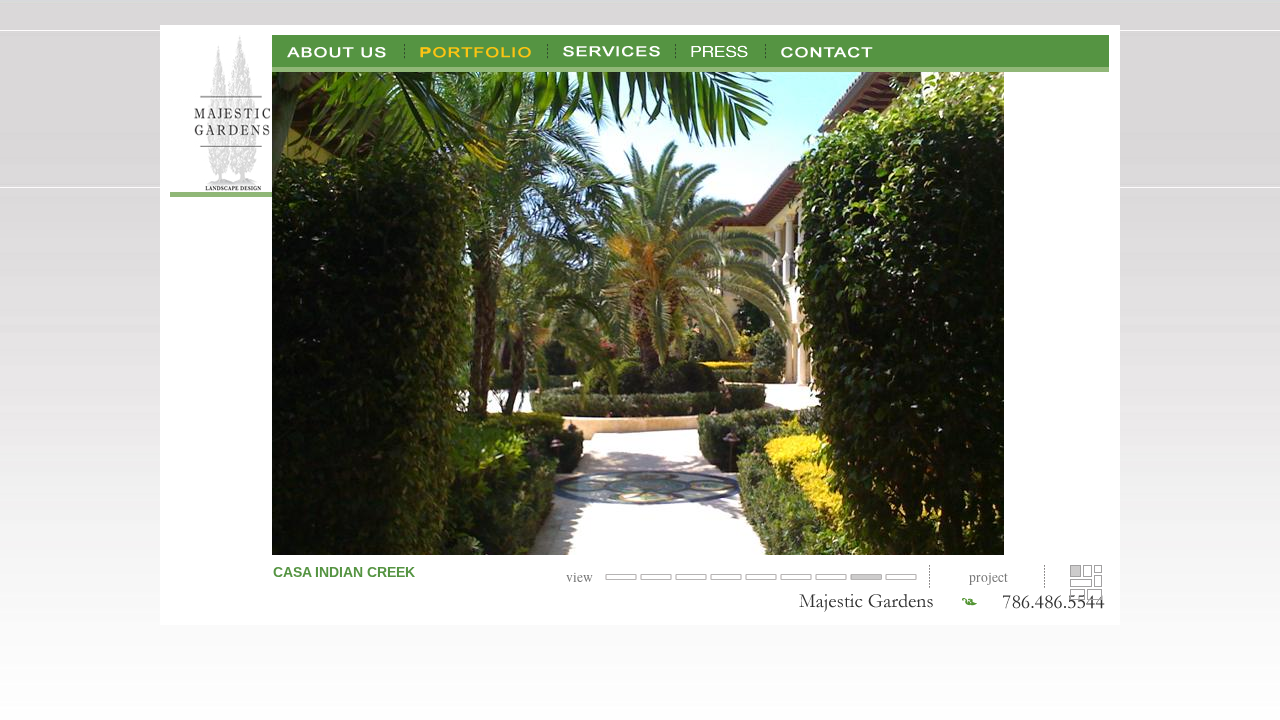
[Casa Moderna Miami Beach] (1094, 594)
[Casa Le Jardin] (1087, 571)
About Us (338, 51)
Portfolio (476, 51)
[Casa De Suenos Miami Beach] (1081, 583)
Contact (827, 51)
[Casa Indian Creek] (1075, 571)
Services (612, 51)
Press (721, 51)
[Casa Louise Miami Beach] (1098, 569)
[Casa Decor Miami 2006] (1077, 594)
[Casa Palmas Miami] (1098, 581)
